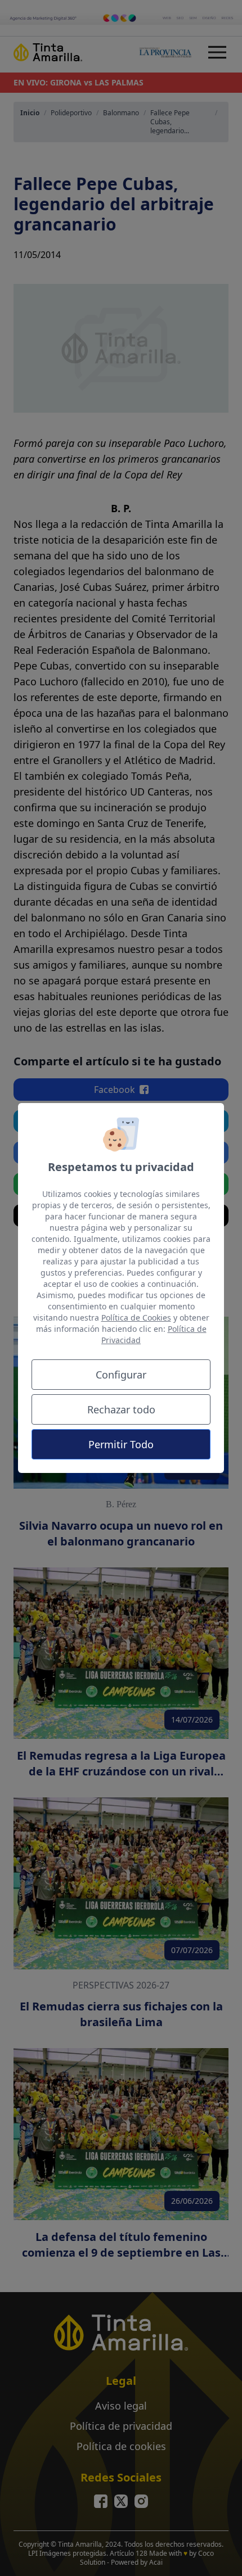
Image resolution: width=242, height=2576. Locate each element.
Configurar (121, 1375)
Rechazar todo (121, 1409)
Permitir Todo (121, 1444)
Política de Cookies (136, 1318)
